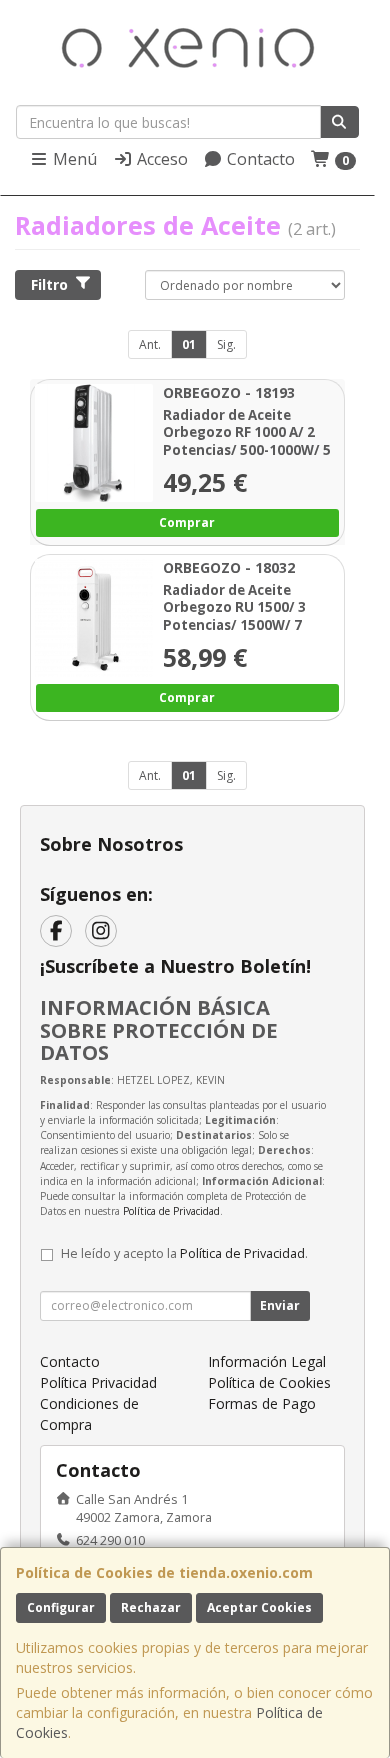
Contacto (259, 159)
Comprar (187, 521)
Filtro (49, 284)
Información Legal (267, 1361)
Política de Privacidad (171, 1211)
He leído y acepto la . (184, 1253)
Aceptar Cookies (259, 1607)
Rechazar (151, 1607)
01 (189, 344)
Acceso (160, 159)
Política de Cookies (269, 1382)
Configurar (61, 1607)
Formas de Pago (262, 1403)
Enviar (280, 1305)
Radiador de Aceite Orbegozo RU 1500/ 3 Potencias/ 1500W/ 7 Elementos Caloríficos (237, 617)
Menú (73, 159)
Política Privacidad (98, 1382)
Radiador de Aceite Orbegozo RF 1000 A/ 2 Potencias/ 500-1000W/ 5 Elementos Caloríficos (247, 441)
